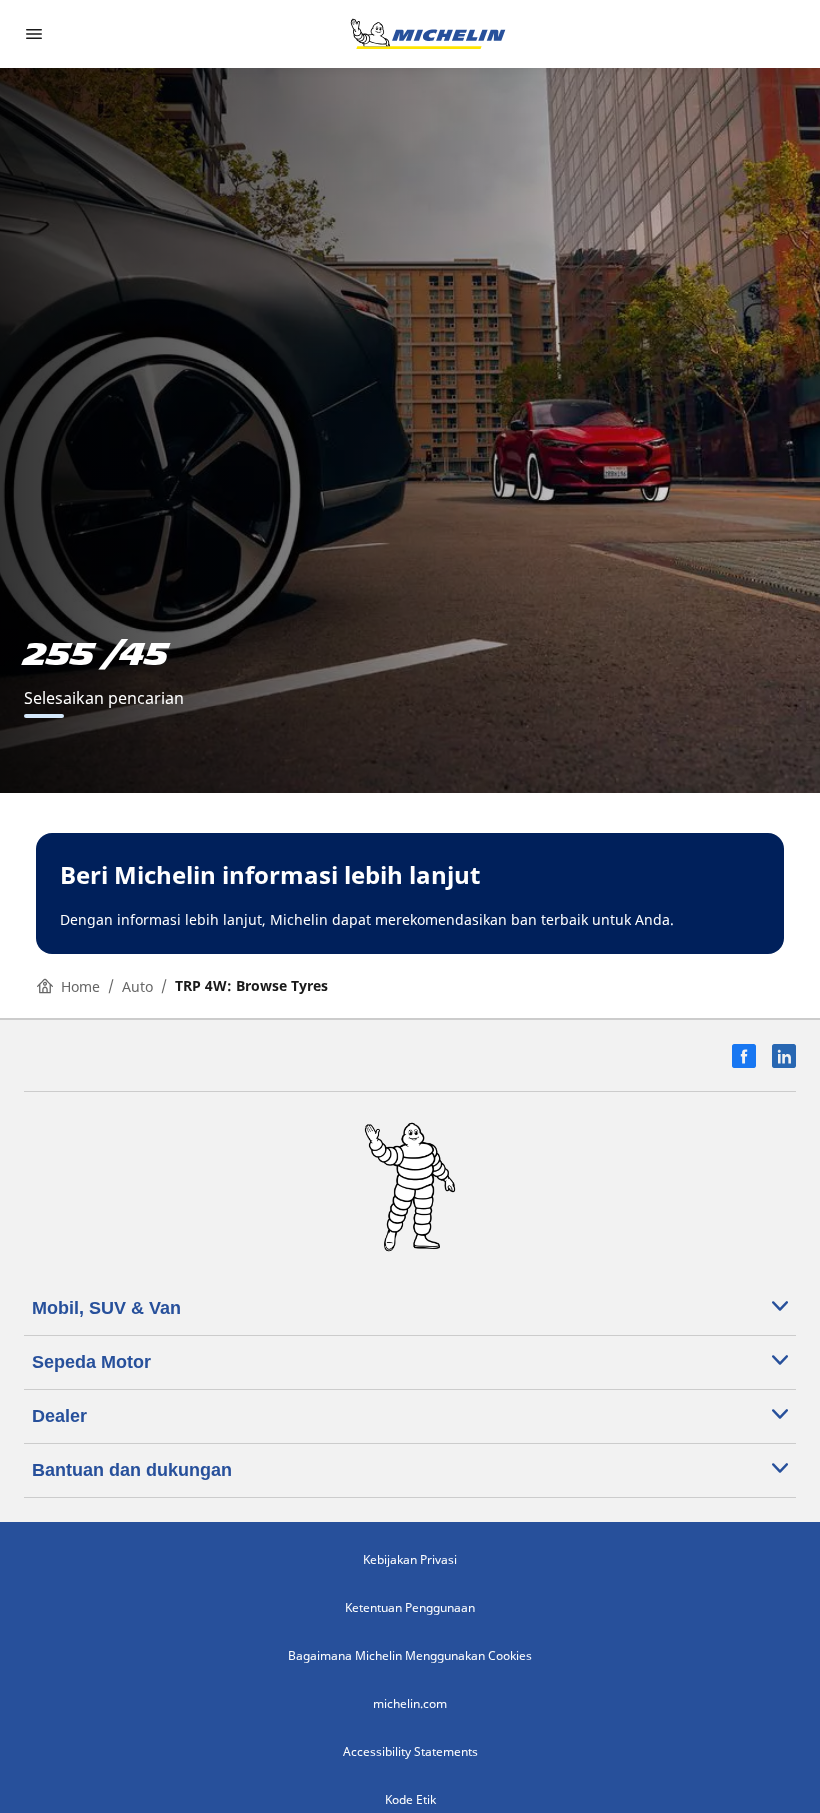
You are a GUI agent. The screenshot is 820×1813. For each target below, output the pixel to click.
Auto (137, 986)
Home (80, 986)
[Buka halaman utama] (428, 34)
